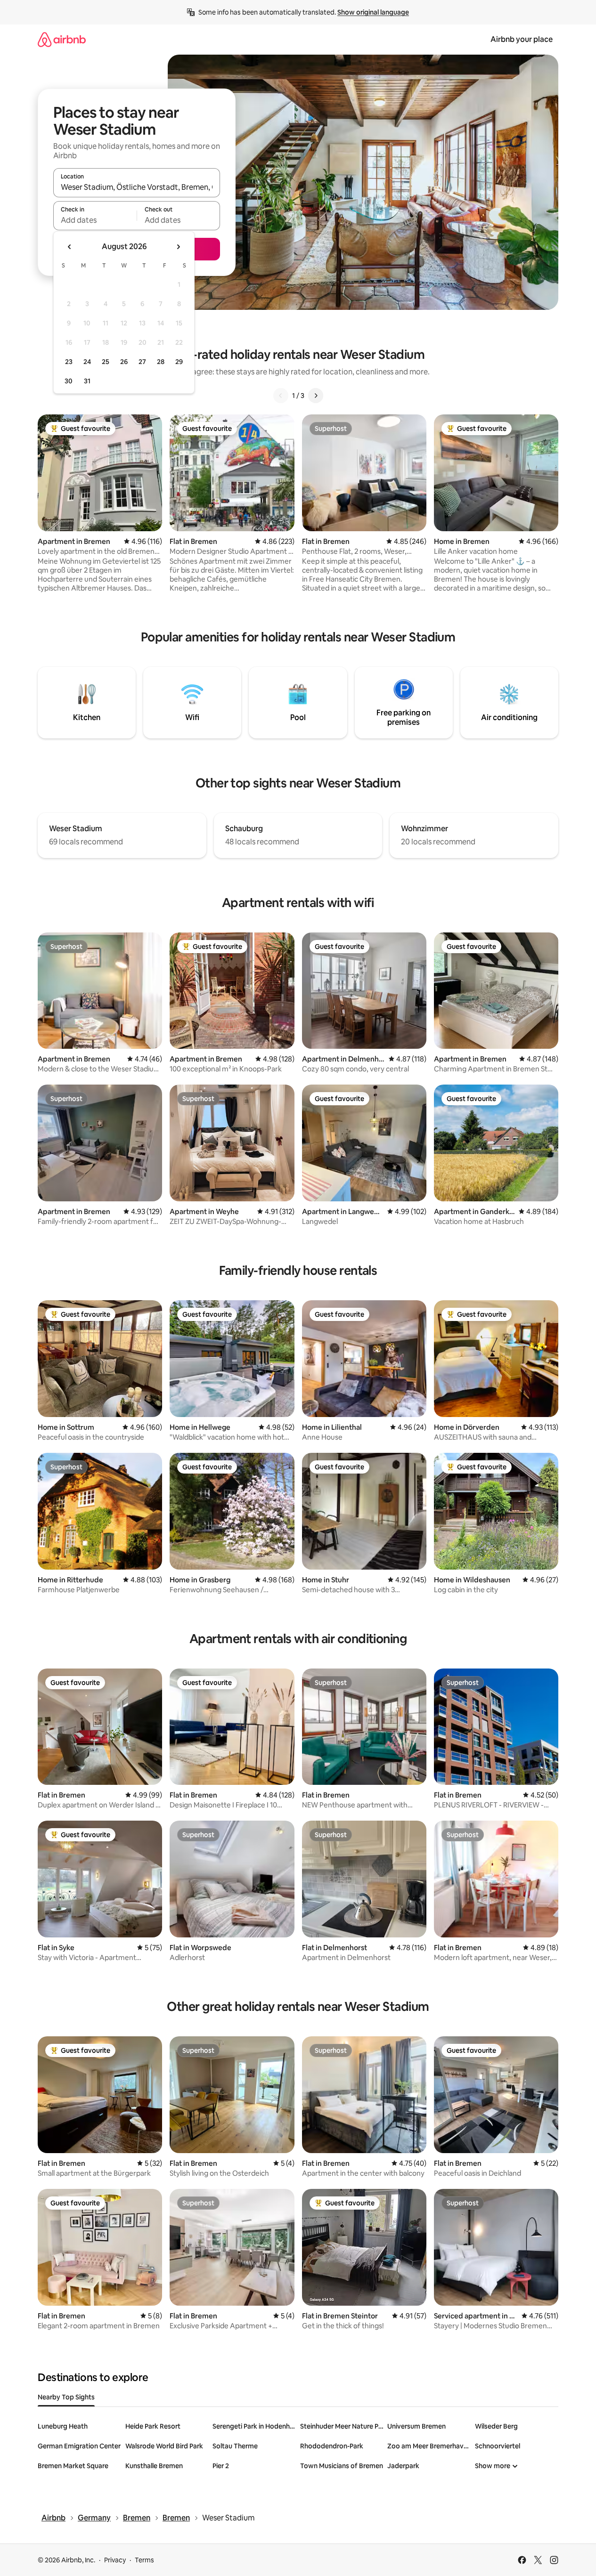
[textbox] (95, 220)
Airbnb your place (522, 39)
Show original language (373, 12)
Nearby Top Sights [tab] (66, 2397)
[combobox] (137, 187)
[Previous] (281, 396)
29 (179, 362)
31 (87, 381)
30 (69, 381)
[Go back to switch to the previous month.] (70, 247)
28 (161, 362)
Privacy (115, 2560)
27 (142, 362)
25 (106, 362)
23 (69, 362)
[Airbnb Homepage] (62, 39)
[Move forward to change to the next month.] (178, 247)
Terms (144, 2560)
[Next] (316, 396)
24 (87, 362)
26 (124, 362)
